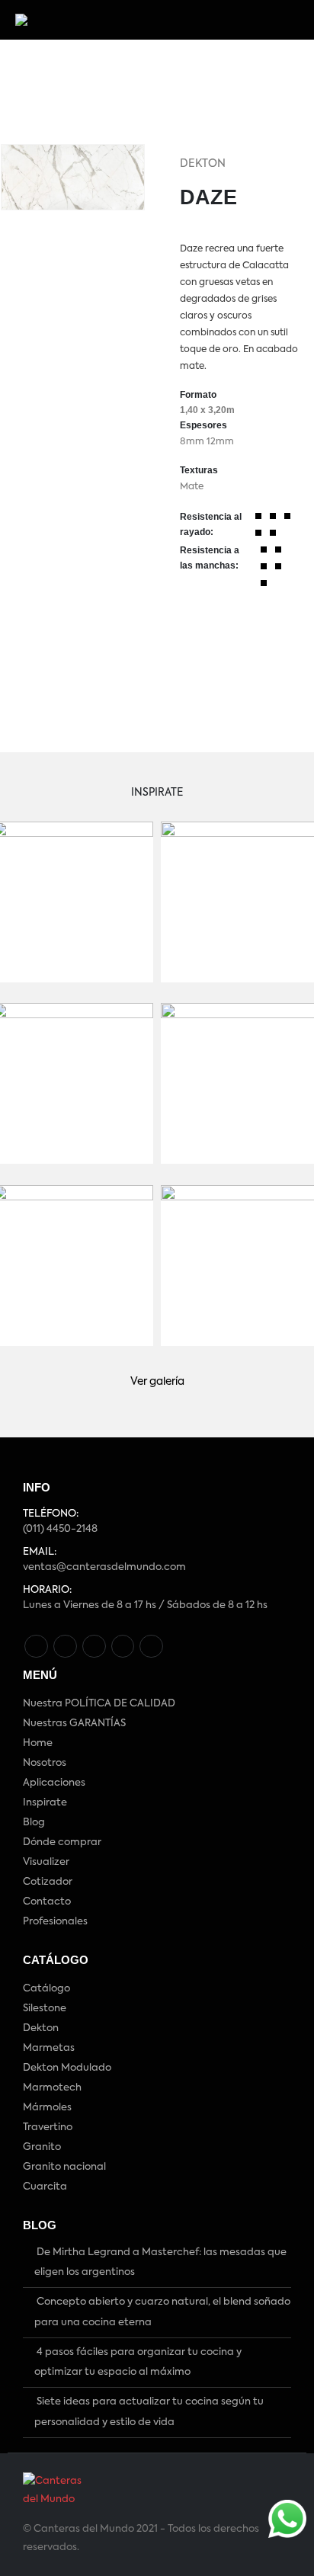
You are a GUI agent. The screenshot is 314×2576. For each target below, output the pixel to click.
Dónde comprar (62, 1842)
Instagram (123, 1647)
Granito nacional (64, 2167)
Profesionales (55, 1922)
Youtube (94, 1647)
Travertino (48, 2127)
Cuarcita (45, 2187)
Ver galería (157, 1382)
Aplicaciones (54, 1783)
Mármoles (47, 2108)
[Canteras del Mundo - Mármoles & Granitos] (67, 20)
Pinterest (65, 1647)
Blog (34, 1823)
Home (38, 1743)
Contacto (47, 1902)
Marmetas (49, 2048)
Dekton (203, 164)
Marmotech (52, 2088)
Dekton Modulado (67, 2068)
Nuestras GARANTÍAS (74, 1724)
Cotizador (48, 1882)
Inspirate (45, 1803)
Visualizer (46, 1862)
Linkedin (151, 1647)
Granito (42, 2147)
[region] (78, 80)
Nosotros (45, 1763)
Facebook (36, 1647)
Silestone (45, 2009)
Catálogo (46, 1989)
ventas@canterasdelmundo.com (104, 1567)
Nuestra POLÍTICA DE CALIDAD (99, 1704)
